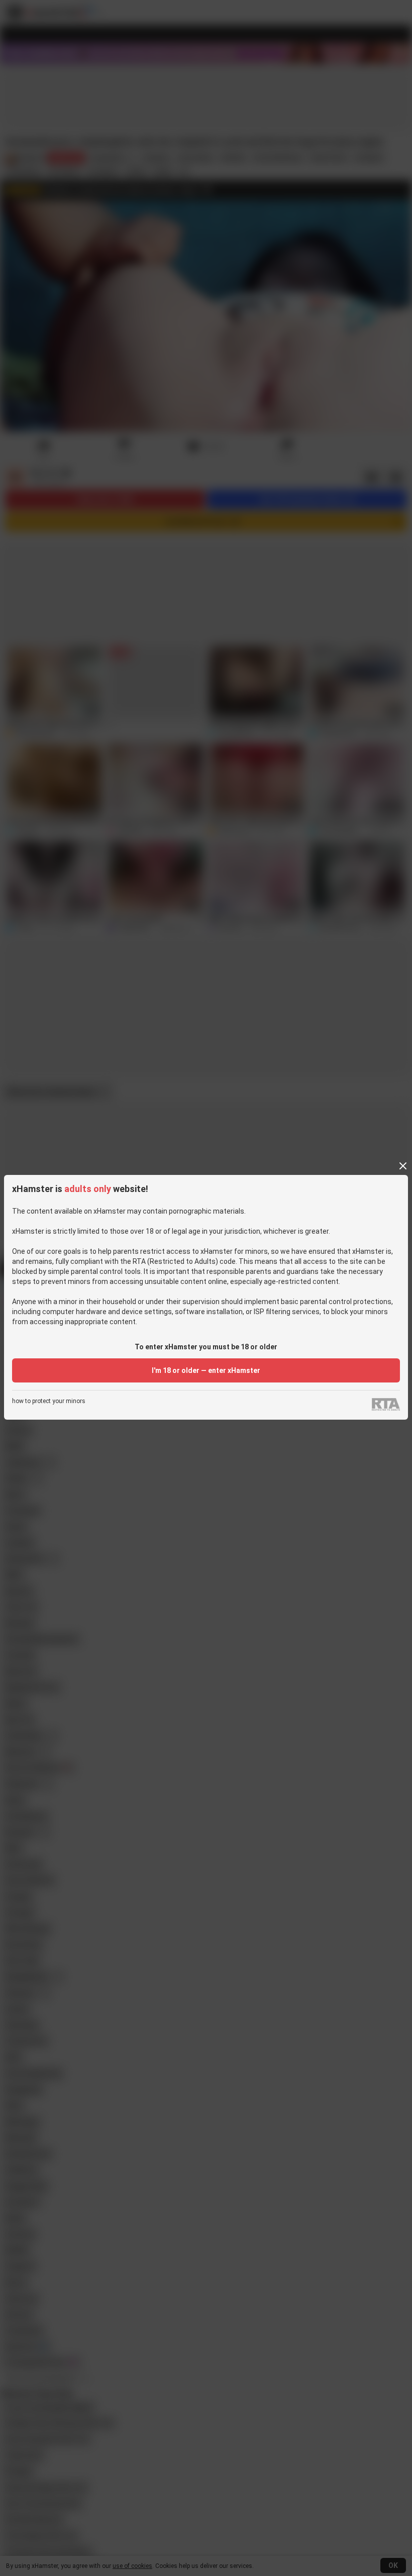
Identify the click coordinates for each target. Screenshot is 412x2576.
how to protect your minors (49, 1401)
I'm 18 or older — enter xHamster (206, 1370)
